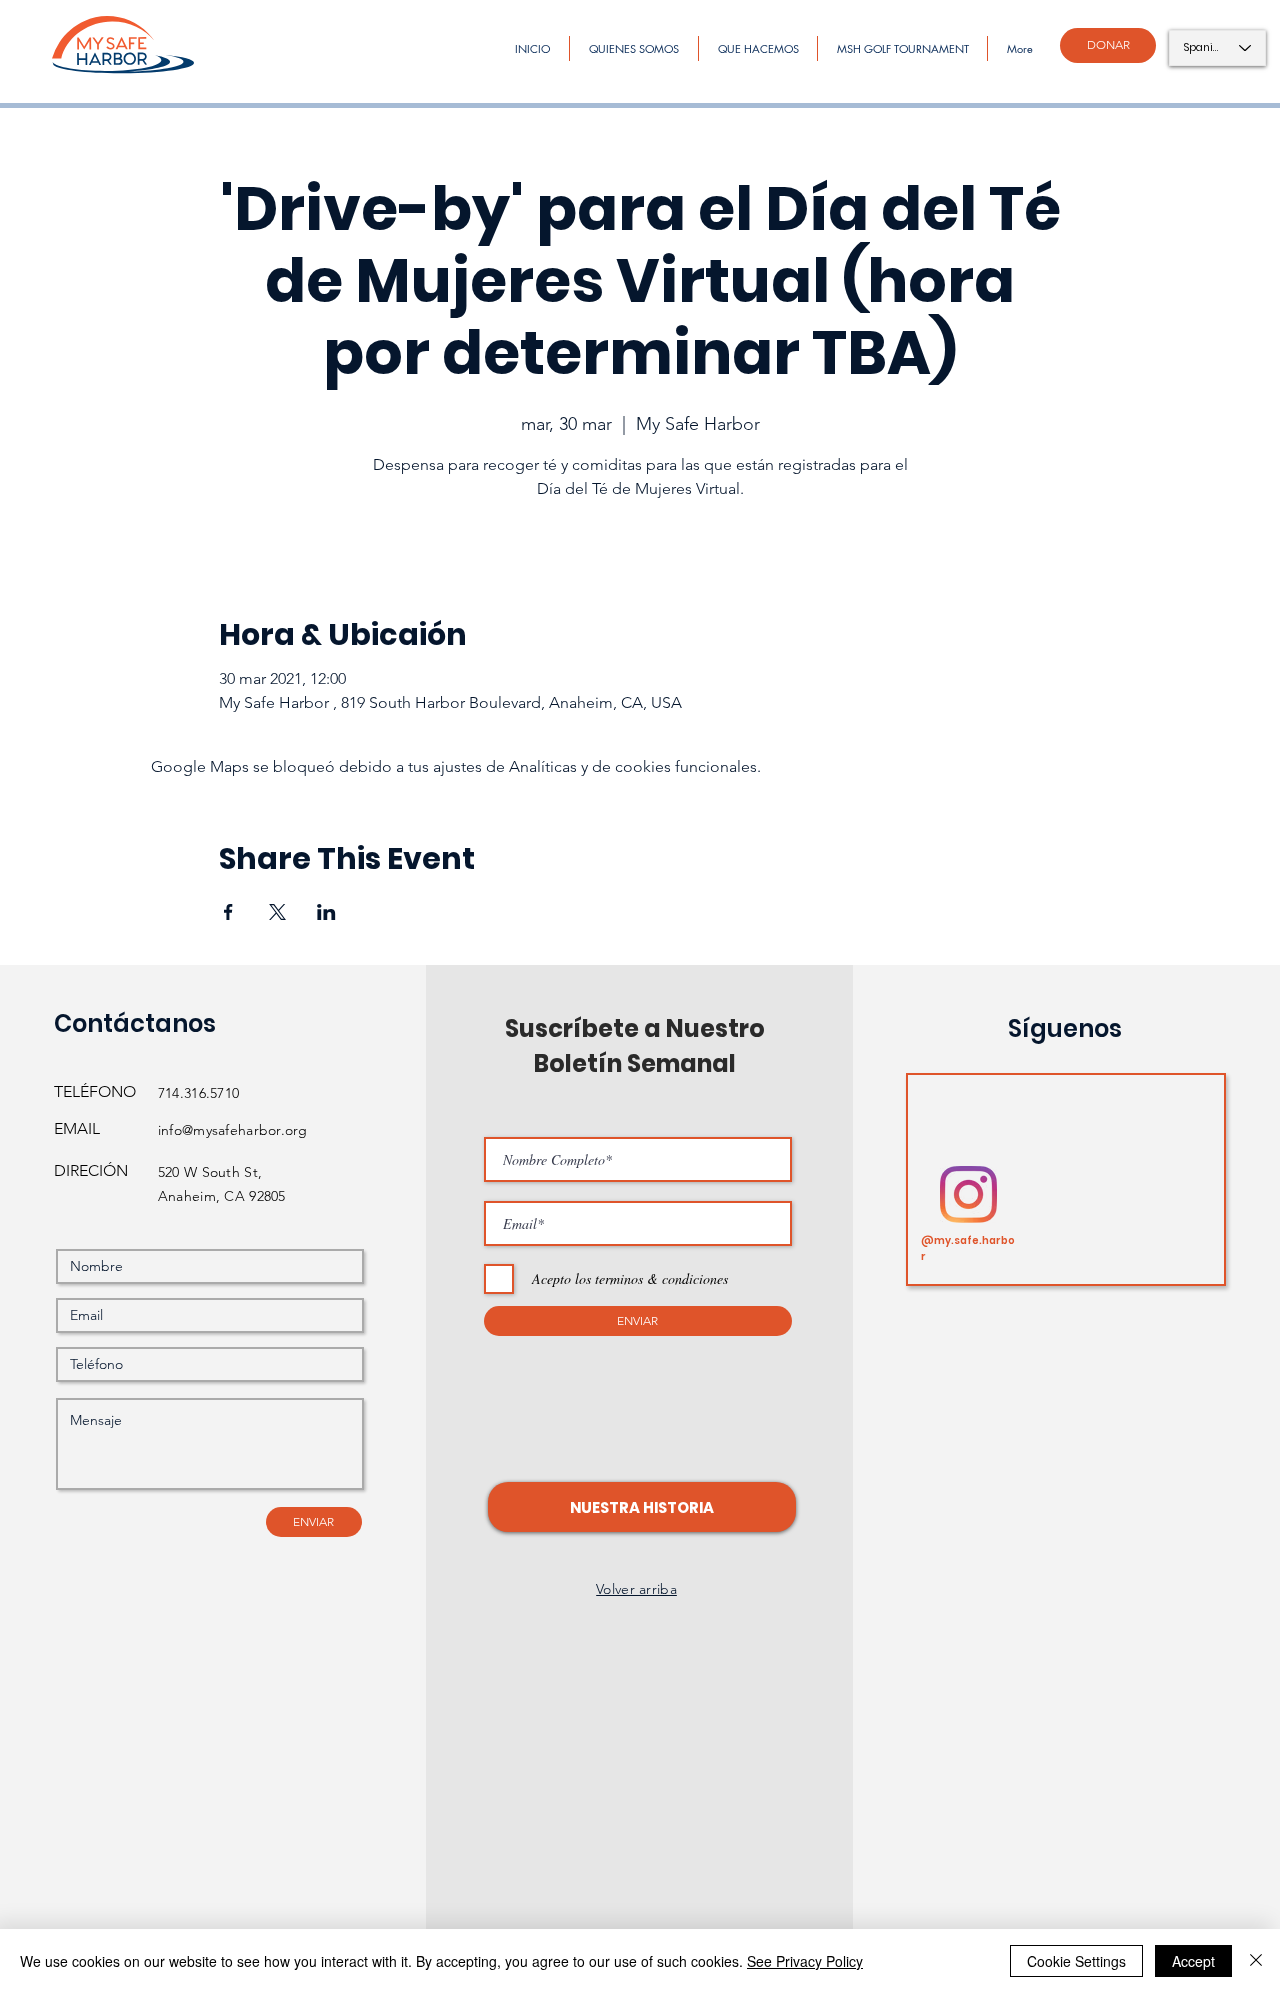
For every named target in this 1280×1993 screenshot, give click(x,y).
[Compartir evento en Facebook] (228, 912)
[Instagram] (968, 1194)
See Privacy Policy (805, 1961)
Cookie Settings (1076, 1961)
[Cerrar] (1256, 1961)
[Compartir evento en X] (277, 912)
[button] (642, 1507)
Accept (1193, 1961)
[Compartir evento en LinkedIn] (326, 912)
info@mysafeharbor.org (233, 1130)
